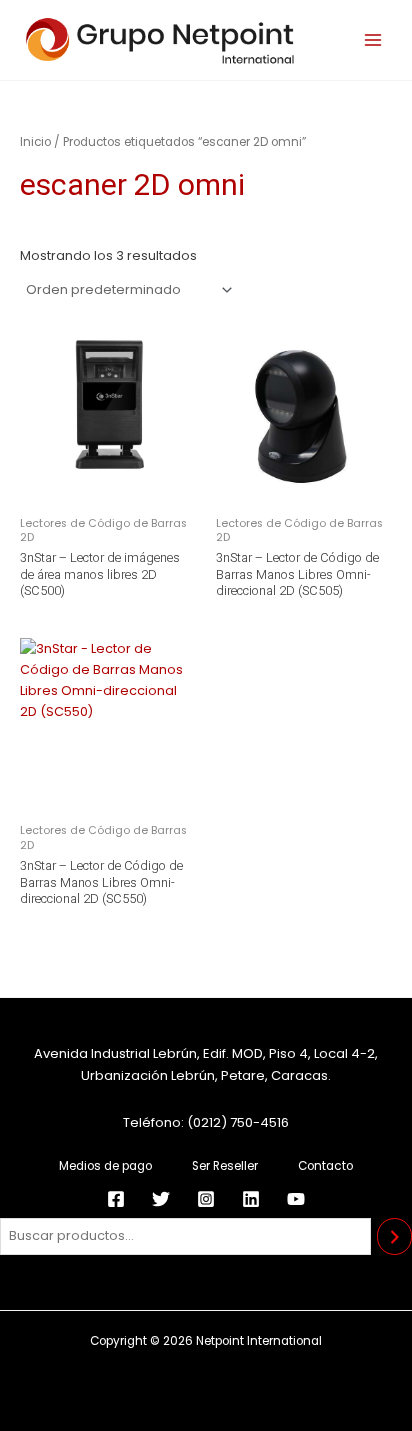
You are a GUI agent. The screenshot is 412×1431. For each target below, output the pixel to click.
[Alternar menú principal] (373, 40)
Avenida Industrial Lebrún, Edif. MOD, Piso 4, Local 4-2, (206, 1053)
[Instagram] (206, 1199)
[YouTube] (296, 1199)
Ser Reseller (225, 1166)
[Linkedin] (251, 1199)
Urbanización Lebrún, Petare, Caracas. (206, 1075)
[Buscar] (394, 1236)
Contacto (325, 1166)
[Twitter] (161, 1199)
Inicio (35, 142)
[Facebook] (116, 1199)
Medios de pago (105, 1166)
